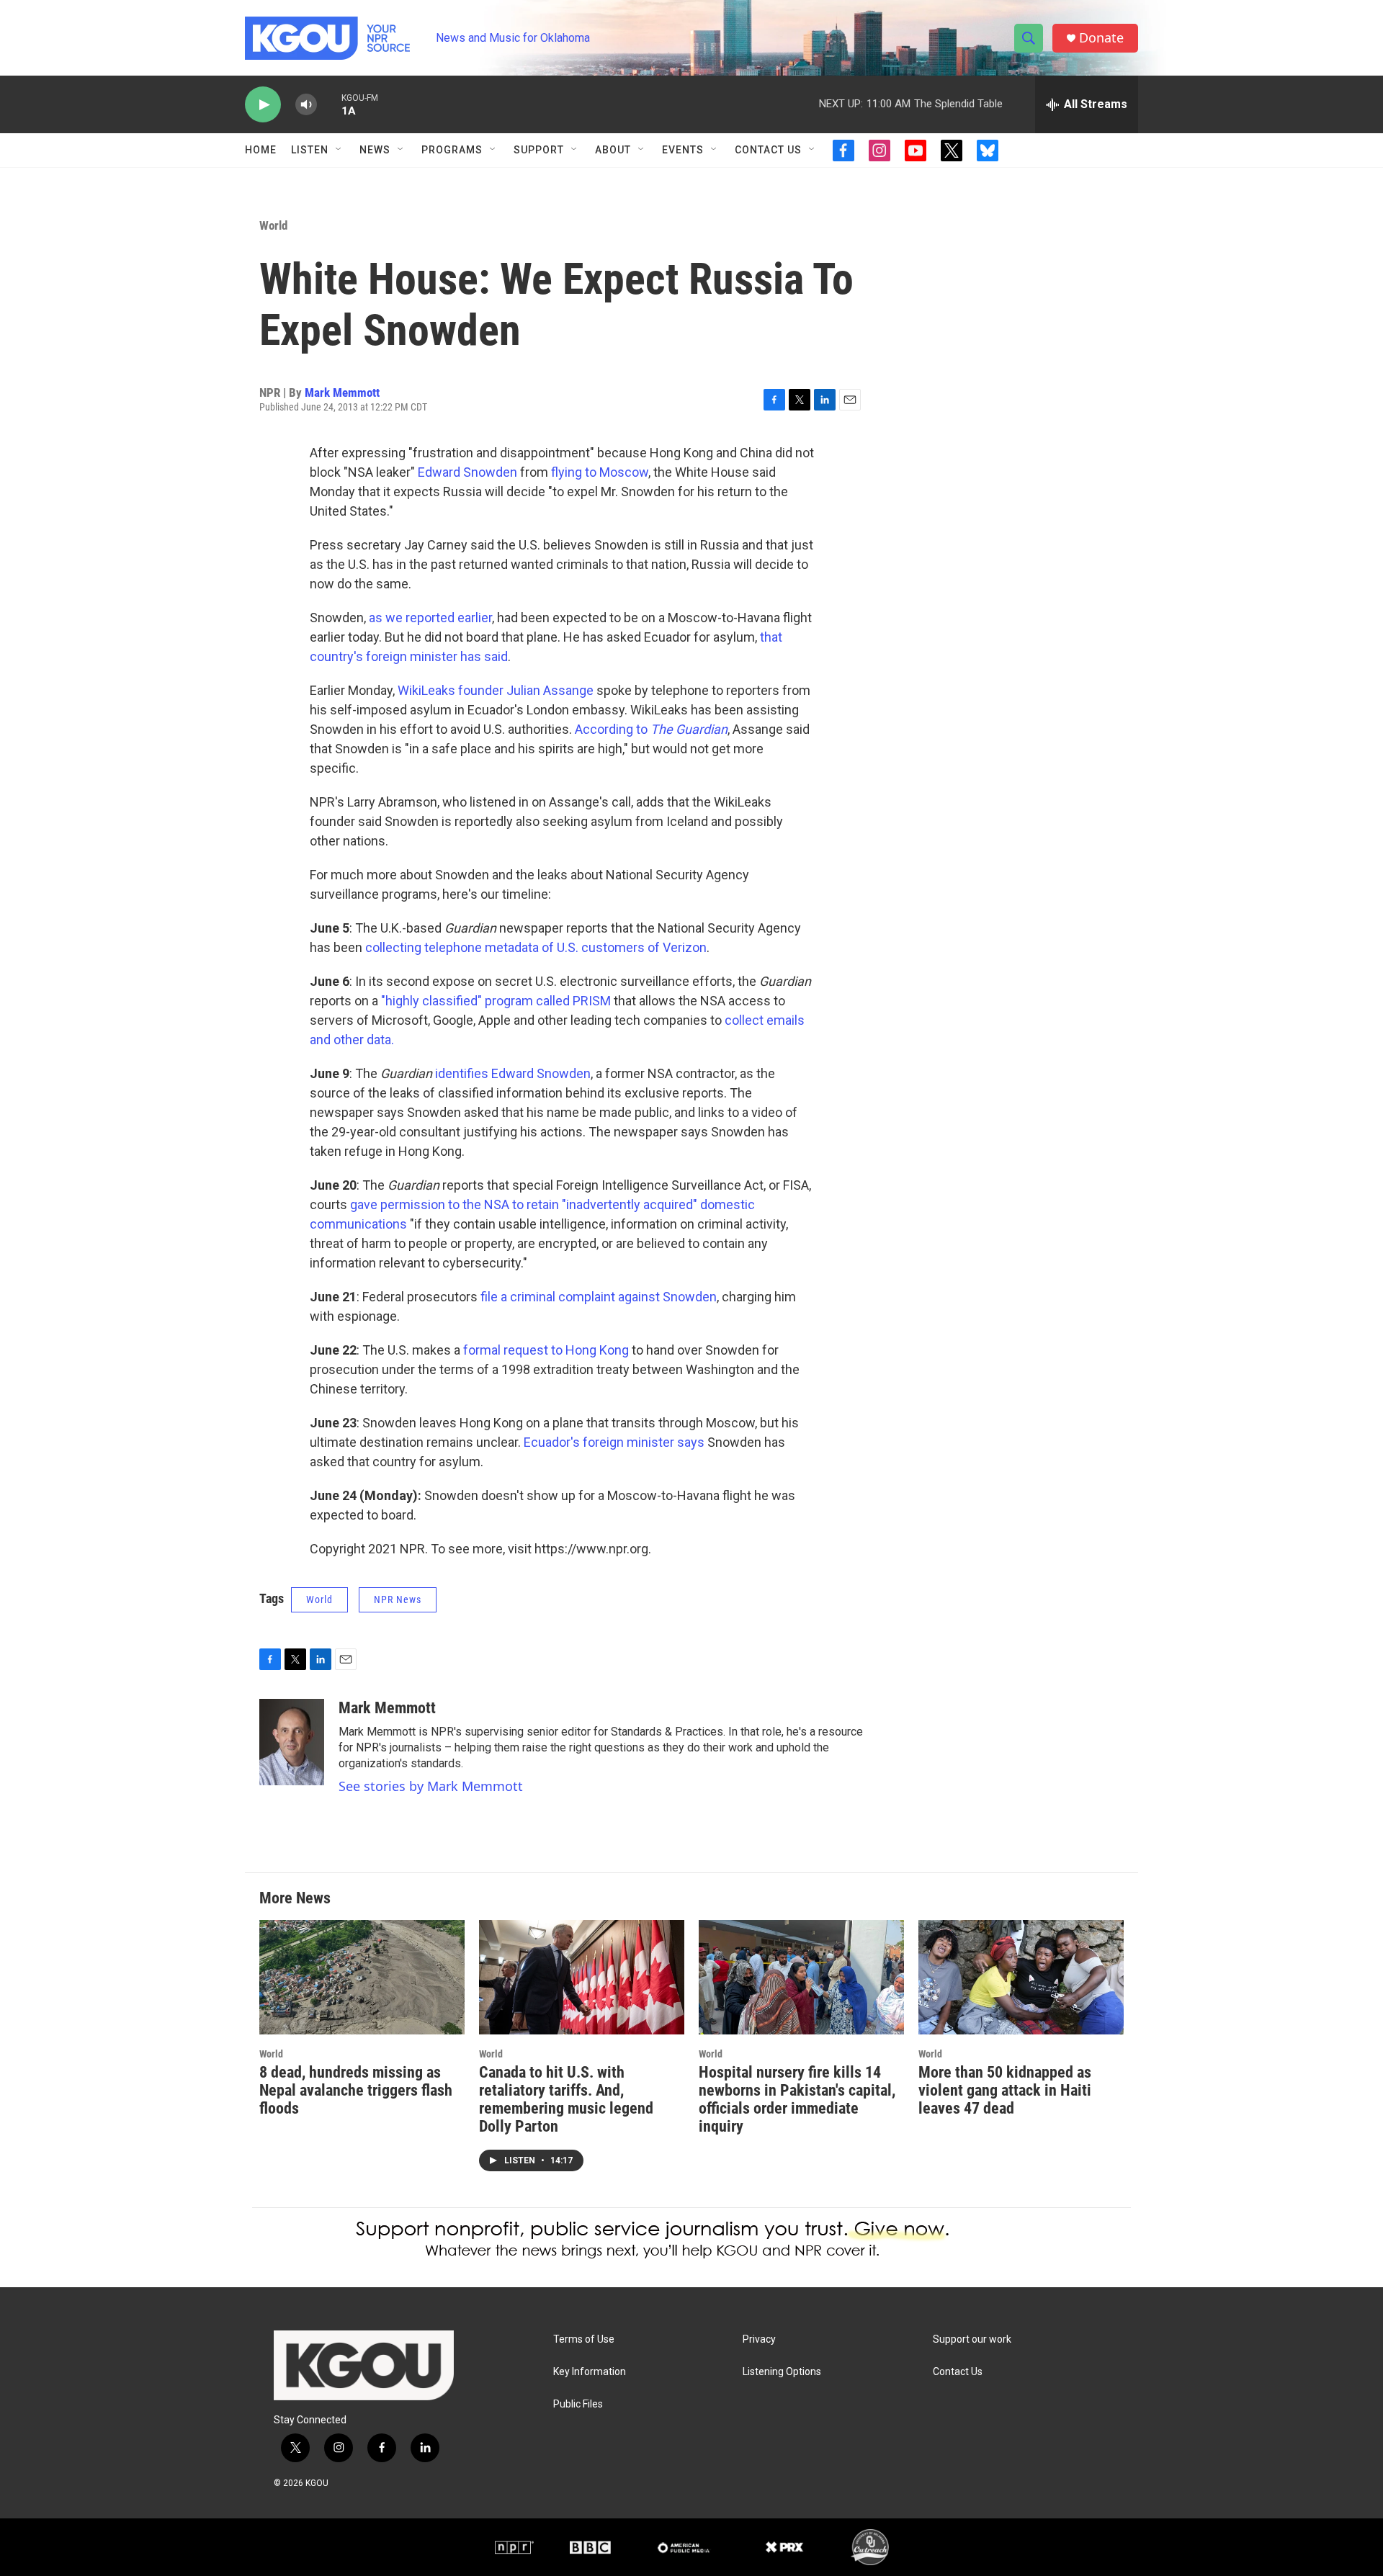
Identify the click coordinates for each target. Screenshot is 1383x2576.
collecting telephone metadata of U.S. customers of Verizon (536, 947)
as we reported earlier (430, 618)
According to (651, 729)
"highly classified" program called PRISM (496, 1001)
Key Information (590, 2372)
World (273, 225)
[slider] (329, 104)
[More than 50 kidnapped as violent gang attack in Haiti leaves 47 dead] (1021, 1977)
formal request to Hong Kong (546, 1350)
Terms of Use (584, 2339)
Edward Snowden (467, 472)
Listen (310, 150)
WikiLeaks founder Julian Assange (496, 690)
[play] (263, 105)
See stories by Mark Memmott (431, 1786)
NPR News (398, 1599)
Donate (1101, 38)
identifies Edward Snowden (513, 1073)
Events (683, 150)
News (375, 150)
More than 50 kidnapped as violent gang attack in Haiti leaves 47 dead (1005, 2090)
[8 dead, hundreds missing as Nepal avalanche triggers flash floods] (362, 1977)
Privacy (759, 2339)
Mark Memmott (342, 392)
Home (261, 150)
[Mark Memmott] (292, 1742)
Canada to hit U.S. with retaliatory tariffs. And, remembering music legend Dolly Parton (566, 2099)
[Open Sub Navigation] (339, 150)
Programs (452, 150)
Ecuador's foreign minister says (614, 1442)
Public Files (578, 2404)
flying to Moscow (600, 472)
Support (539, 150)
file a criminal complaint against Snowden (599, 1297)
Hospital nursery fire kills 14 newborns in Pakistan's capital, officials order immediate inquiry (797, 2099)
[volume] (306, 105)
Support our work (972, 2339)
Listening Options (782, 2372)
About (613, 150)
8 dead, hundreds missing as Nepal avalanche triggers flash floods (356, 2090)
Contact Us (768, 150)
